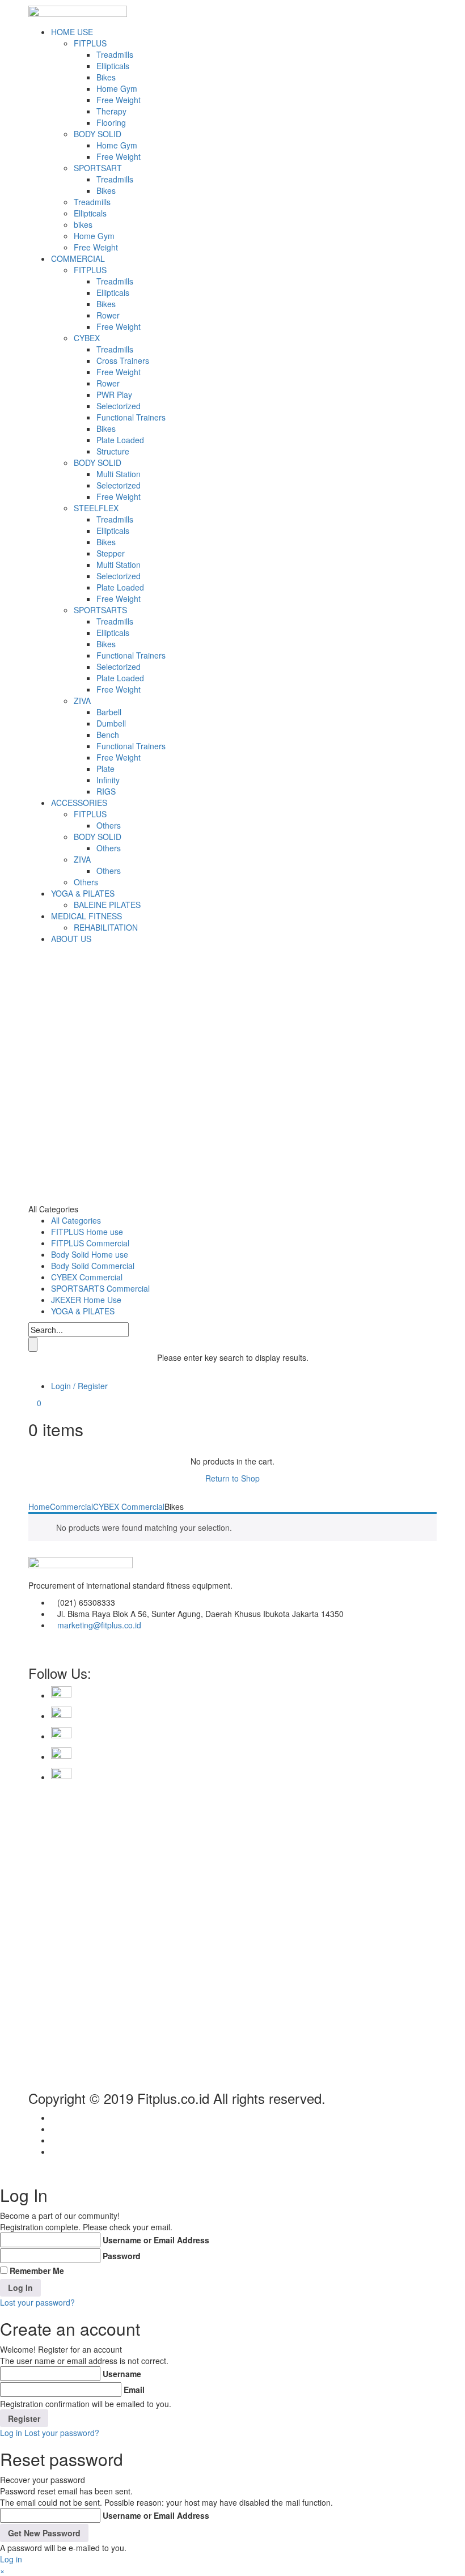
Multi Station (119, 474)
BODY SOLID (98, 134)
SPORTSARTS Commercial (100, 1288)
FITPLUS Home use (87, 1232)
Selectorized (119, 406)
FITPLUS (90, 43)
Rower (108, 315)
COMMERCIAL (78, 258)
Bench (108, 735)
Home (39, 1506)
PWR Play (114, 394)
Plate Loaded (120, 440)
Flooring (111, 122)
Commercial (71, 1506)
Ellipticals (113, 66)
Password (122, 2256)
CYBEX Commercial (87, 1277)
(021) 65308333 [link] (86, 1602)
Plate (105, 769)
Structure (113, 451)
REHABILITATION (106, 927)
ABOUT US (71, 939)
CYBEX (87, 338)
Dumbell (111, 723)
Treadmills (115, 54)
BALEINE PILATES (107, 905)
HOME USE (72, 32)
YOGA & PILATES (83, 893)
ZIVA (82, 701)
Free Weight (119, 100)
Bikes (106, 77)
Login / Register (79, 1386)
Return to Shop (232, 1478)
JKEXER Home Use (86, 1300)
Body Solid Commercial (93, 1266)
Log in (11, 2433)
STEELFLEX (96, 508)
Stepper (111, 553)
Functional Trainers (131, 417)
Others (109, 825)
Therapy (111, 111)
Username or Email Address (156, 2240)
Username (122, 2374)
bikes (83, 224)
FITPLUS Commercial (90, 1243)
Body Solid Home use (90, 1254)
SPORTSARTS (100, 610)
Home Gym (117, 88)
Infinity (108, 780)
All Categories (76, 1220)
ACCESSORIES (79, 803)
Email (134, 2390)
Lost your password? (37, 2302)
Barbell (109, 712)
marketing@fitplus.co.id (99, 1625)
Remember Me (37, 2271)
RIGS (106, 791)
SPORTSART (98, 168)
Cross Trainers (123, 360)
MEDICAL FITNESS (86, 916)
